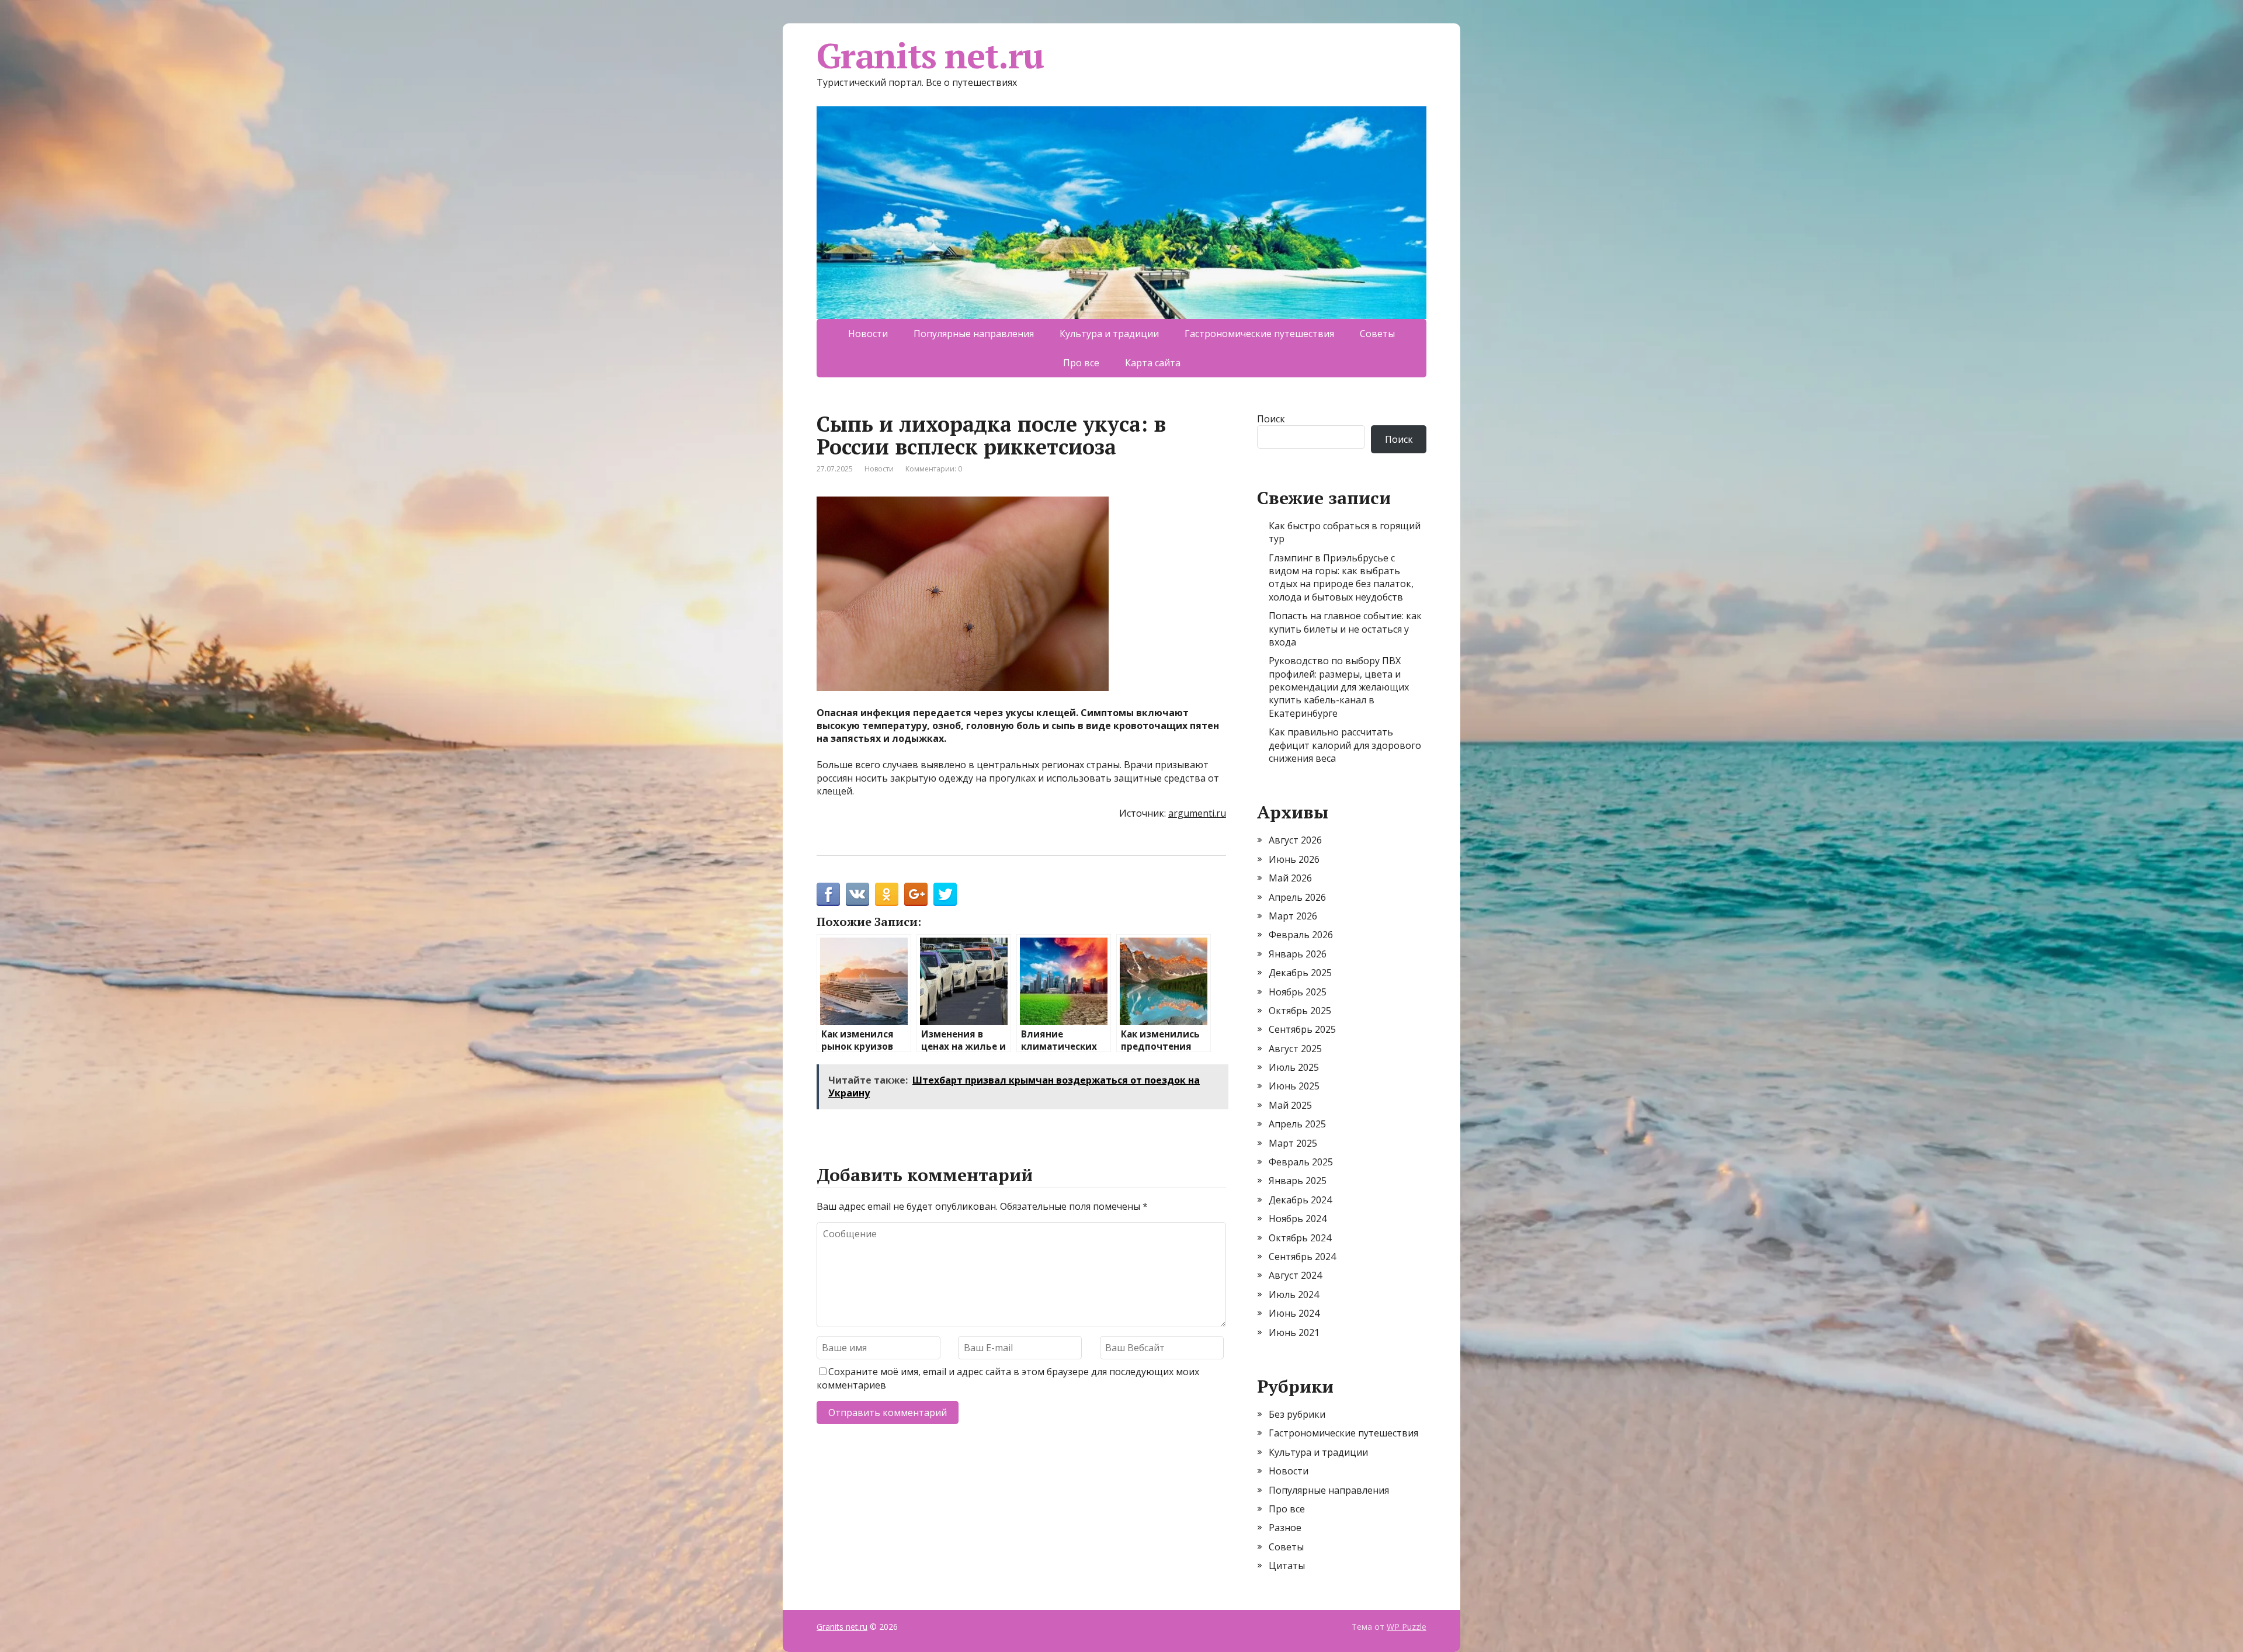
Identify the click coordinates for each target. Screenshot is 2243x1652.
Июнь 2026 (1294, 859)
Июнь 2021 (1294, 1332)
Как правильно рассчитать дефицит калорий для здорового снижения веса (1345, 745)
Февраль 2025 (1301, 1162)
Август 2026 (1295, 840)
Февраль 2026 (1301, 935)
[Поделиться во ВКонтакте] (857, 894)
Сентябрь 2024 (1302, 1257)
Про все (1081, 363)
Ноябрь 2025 (1298, 992)
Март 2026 (1293, 916)
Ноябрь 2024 (1298, 1219)
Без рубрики (1297, 1414)
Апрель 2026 (1297, 897)
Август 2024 (1295, 1275)
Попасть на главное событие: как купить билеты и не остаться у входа (1345, 629)
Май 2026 (1290, 878)
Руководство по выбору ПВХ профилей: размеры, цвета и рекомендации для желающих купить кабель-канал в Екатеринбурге (1339, 687)
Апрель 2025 (1297, 1124)
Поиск (1271, 419)
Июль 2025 (1294, 1067)
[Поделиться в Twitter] (945, 894)
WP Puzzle (1407, 1627)
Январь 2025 (1298, 1181)
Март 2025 (1293, 1143)
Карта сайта (1153, 363)
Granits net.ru (930, 55)
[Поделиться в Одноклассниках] (887, 894)
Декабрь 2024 (1300, 1200)
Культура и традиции (1109, 334)
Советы (1377, 334)
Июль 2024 (1294, 1294)
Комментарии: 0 (934, 469)
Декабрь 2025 (1300, 973)
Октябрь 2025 (1300, 1011)
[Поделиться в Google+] (916, 894)
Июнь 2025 (1294, 1086)
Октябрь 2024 (1300, 1238)
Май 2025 (1290, 1105)
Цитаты (1287, 1566)
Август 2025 (1295, 1049)
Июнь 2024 (1294, 1313)
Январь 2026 (1298, 954)
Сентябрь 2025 (1302, 1029)
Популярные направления (974, 334)
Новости (868, 334)
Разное (1285, 1528)
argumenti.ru (1197, 813)
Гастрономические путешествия (1259, 334)
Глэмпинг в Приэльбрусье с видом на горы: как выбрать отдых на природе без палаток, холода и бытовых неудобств (1341, 577)
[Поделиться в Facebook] (828, 894)
